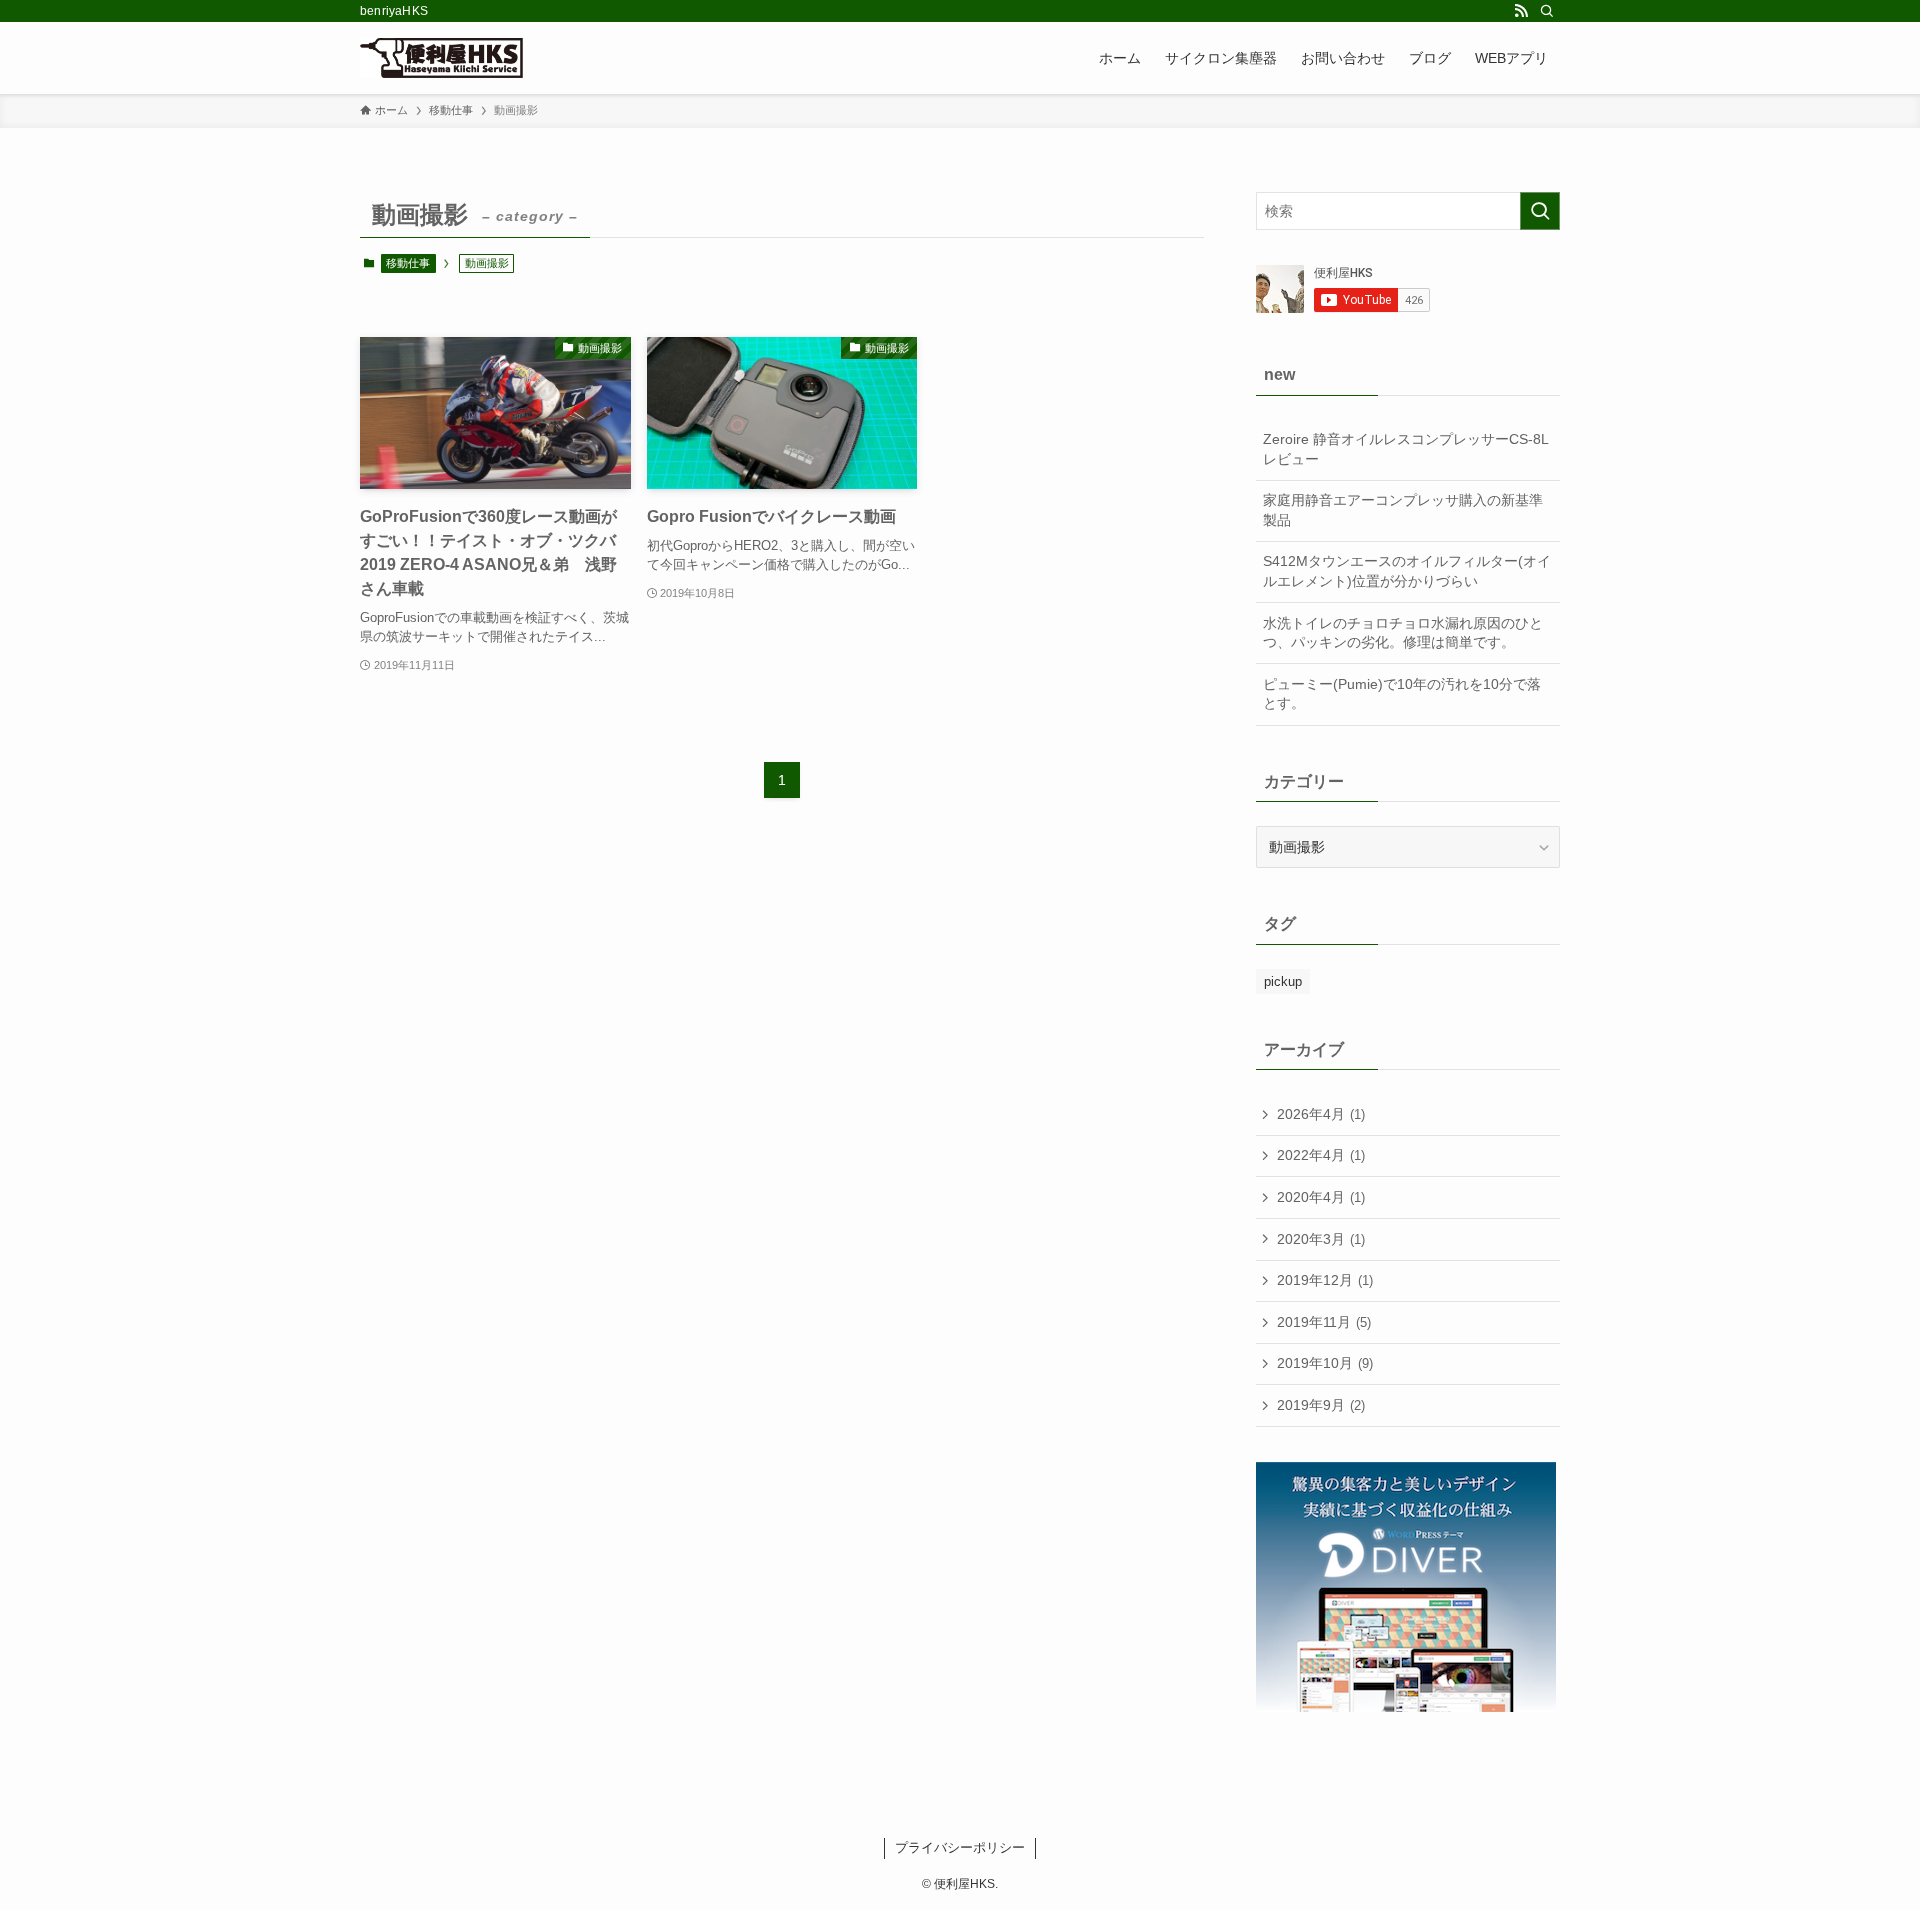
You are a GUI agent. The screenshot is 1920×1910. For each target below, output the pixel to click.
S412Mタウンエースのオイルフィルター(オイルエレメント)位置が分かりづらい (1407, 571)
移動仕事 (408, 263)
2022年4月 (1321, 1155)
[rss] (1521, 11)
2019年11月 (1324, 1322)
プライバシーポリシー (960, 1847)
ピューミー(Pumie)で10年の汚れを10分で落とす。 (1402, 694)
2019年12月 (1325, 1280)
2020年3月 (1321, 1239)
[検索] (1547, 11)
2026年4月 (1321, 1114)
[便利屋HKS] (441, 58)
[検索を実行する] (1540, 211)
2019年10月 (1325, 1363)
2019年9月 (1321, 1405)
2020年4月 (1321, 1197)
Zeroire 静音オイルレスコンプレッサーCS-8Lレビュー (1406, 449)
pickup (1283, 981)
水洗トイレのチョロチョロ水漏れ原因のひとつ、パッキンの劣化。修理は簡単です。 (1403, 633)
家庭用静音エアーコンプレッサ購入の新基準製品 (1403, 510)
